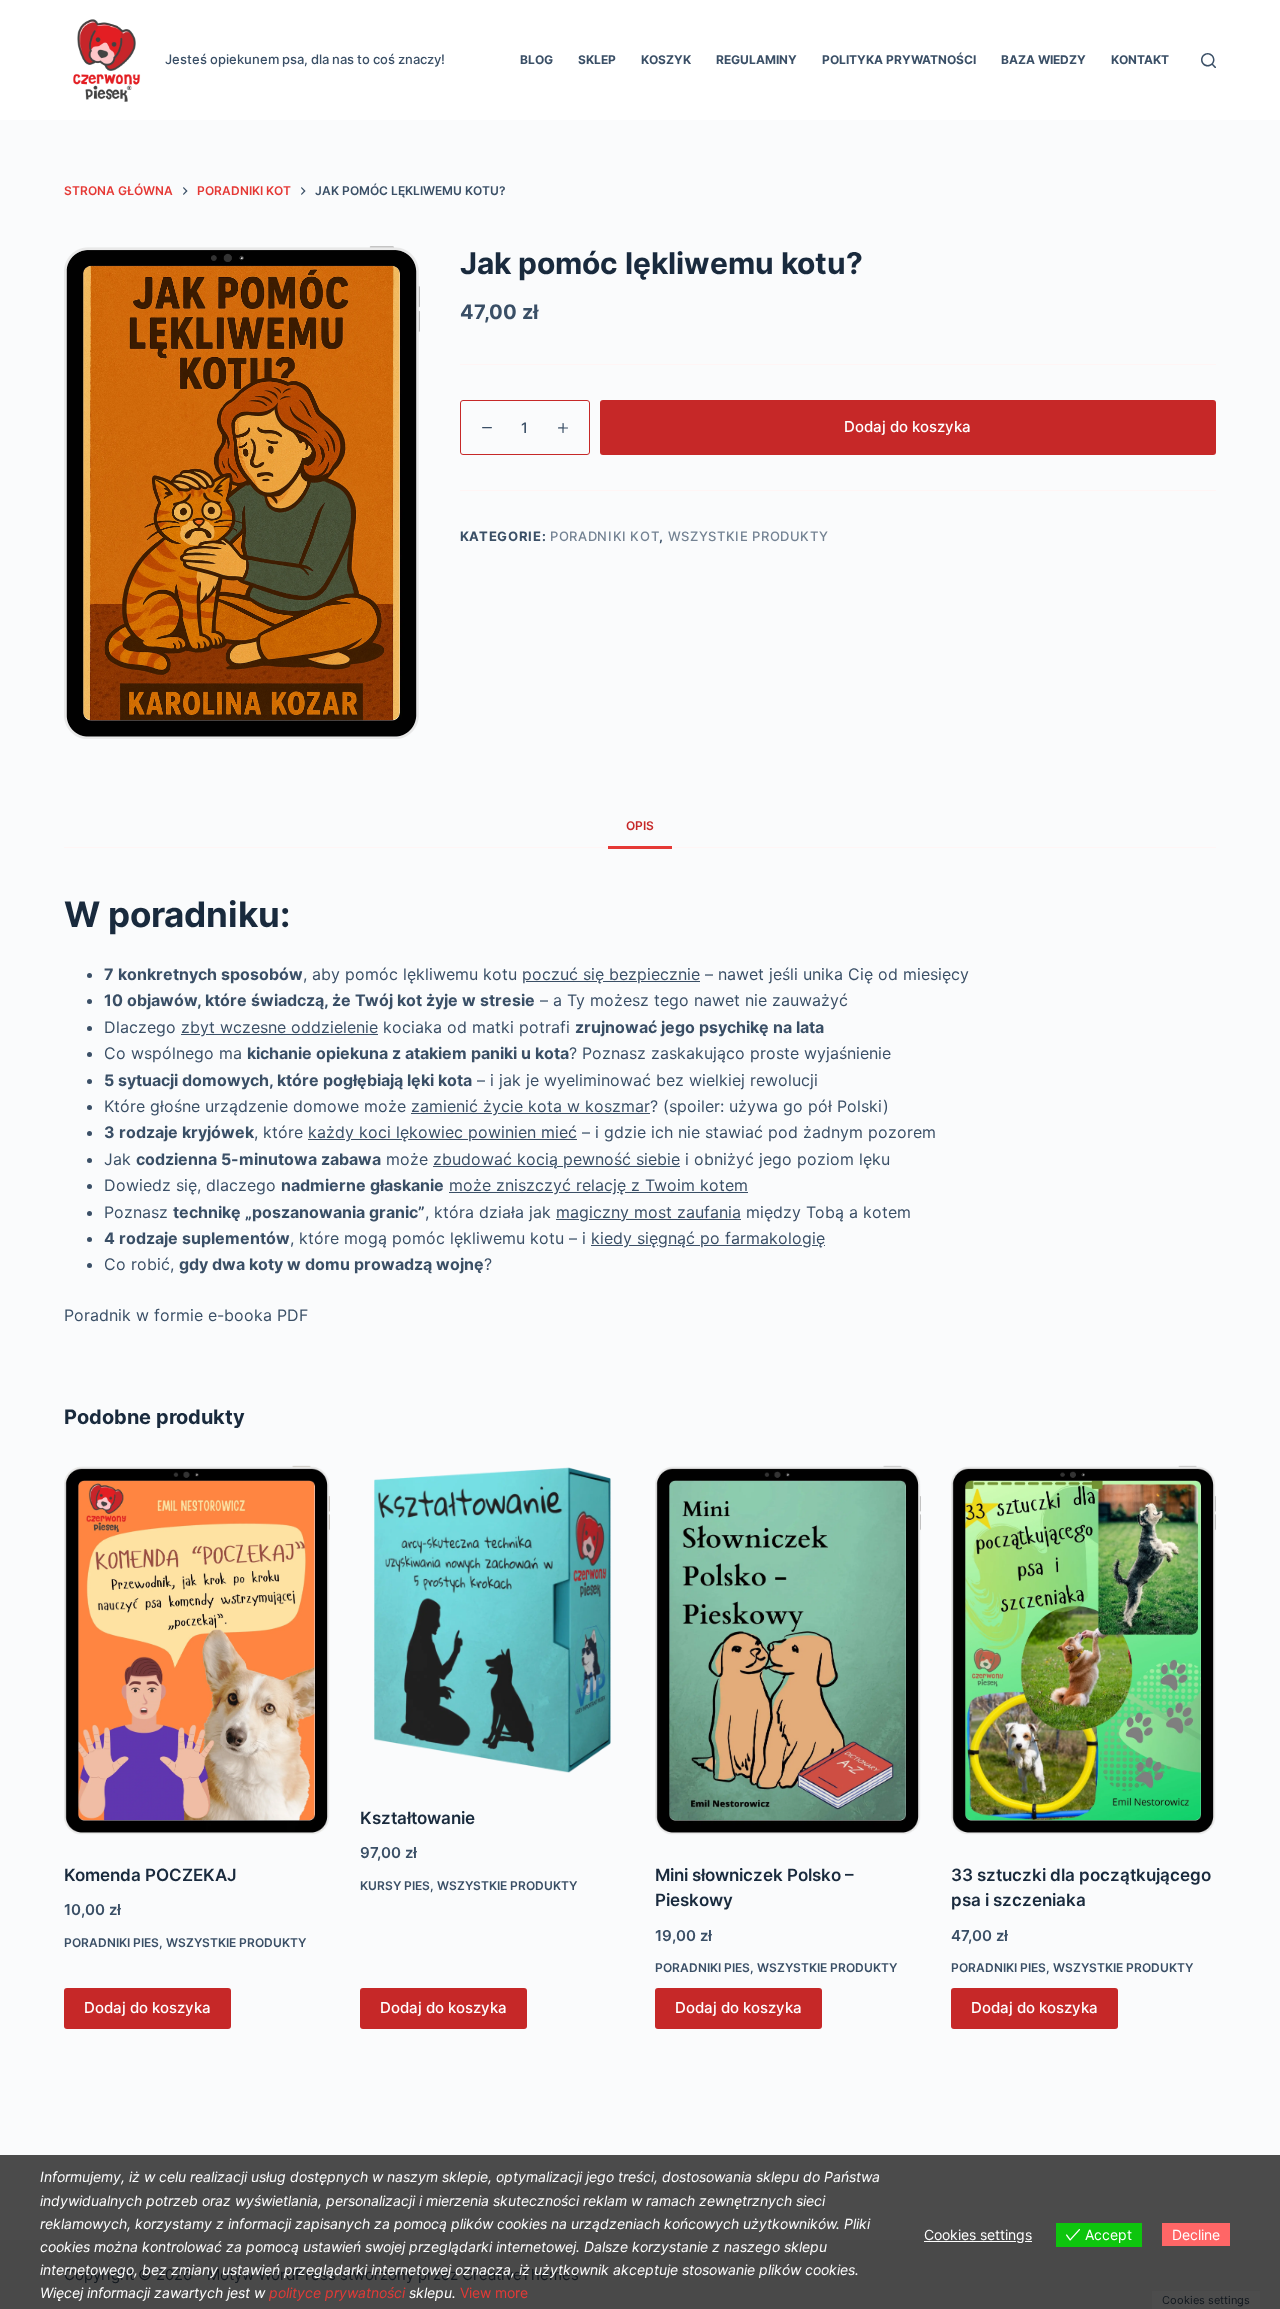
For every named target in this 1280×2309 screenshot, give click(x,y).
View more (494, 2292)
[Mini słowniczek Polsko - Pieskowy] (788, 1650)
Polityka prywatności (899, 59)
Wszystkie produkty (748, 536)
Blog (536, 59)
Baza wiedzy (1043, 59)
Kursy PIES (395, 1885)
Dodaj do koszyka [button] (147, 2007)
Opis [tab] (640, 825)
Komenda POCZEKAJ (150, 1875)
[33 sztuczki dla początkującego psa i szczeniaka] (1084, 1650)
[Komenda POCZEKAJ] (197, 1650)
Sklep (597, 59)
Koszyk (666, 59)
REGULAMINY (756, 59)
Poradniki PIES (111, 1942)
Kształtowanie (417, 1818)
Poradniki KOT (604, 536)
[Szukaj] (1208, 60)
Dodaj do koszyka (907, 426)
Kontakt (1140, 59)
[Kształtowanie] (493, 1621)
